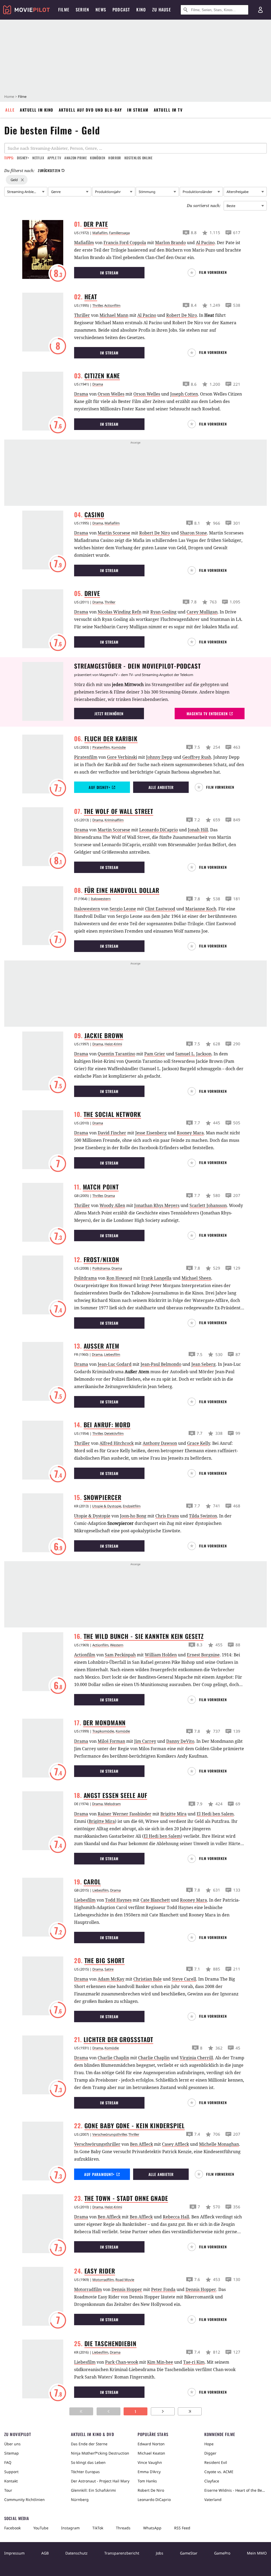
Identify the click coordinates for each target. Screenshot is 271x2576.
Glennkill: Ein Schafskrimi (93, 2490)
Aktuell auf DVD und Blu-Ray (90, 110)
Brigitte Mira (102, 1821)
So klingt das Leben (88, 2462)
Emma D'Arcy (149, 2472)
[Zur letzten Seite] (190, 2411)
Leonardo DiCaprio (154, 2500)
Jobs (160, 2553)
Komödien (98, 158)
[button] (209, 273)
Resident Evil (216, 2462)
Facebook (12, 2528)
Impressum (14, 2553)
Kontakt (11, 2481)
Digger (210, 2453)
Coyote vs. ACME (219, 2472)
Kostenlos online (138, 158)
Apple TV (54, 158)
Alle (10, 110)
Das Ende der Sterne (89, 2444)
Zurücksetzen (49, 170)
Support (11, 2472)
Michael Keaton (151, 2453)
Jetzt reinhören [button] (109, 714)
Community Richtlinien (24, 2500)
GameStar (189, 2553)
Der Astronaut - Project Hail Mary (100, 2481)
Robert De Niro (151, 2490)
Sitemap (12, 2453)
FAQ (8, 2462)
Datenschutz (76, 2553)
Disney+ (23, 158)
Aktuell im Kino (37, 110)
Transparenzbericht (122, 2553)
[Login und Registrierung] (260, 10)
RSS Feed (182, 2528)
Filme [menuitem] (64, 10)
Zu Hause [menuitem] (162, 10)
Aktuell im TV (168, 110)
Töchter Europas (85, 2472)
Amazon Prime (76, 158)
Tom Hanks (147, 2481)
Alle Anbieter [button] (161, 787)
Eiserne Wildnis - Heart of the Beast (236, 2490)
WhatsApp (152, 2528)
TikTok (98, 2528)
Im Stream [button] (109, 273)
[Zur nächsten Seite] (163, 2411)
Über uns (12, 2444)
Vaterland (213, 2500)
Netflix (38, 158)
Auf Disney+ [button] (99, 787)
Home (9, 96)
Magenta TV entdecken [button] (207, 714)
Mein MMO (257, 2553)
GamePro (222, 2553)
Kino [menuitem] (141, 10)
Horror (115, 158)
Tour (8, 2490)
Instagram (70, 2528)
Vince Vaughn (150, 2462)
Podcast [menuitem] (121, 10)
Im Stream (138, 110)
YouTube (41, 2528)
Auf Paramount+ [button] (99, 2174)
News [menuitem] (101, 10)
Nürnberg (80, 2500)
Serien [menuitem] (82, 10)
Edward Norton (151, 2444)
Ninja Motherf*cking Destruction (100, 2453)
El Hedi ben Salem (162, 1836)
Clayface (212, 2481)
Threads (123, 2528)
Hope (209, 2444)
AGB (45, 2553)
